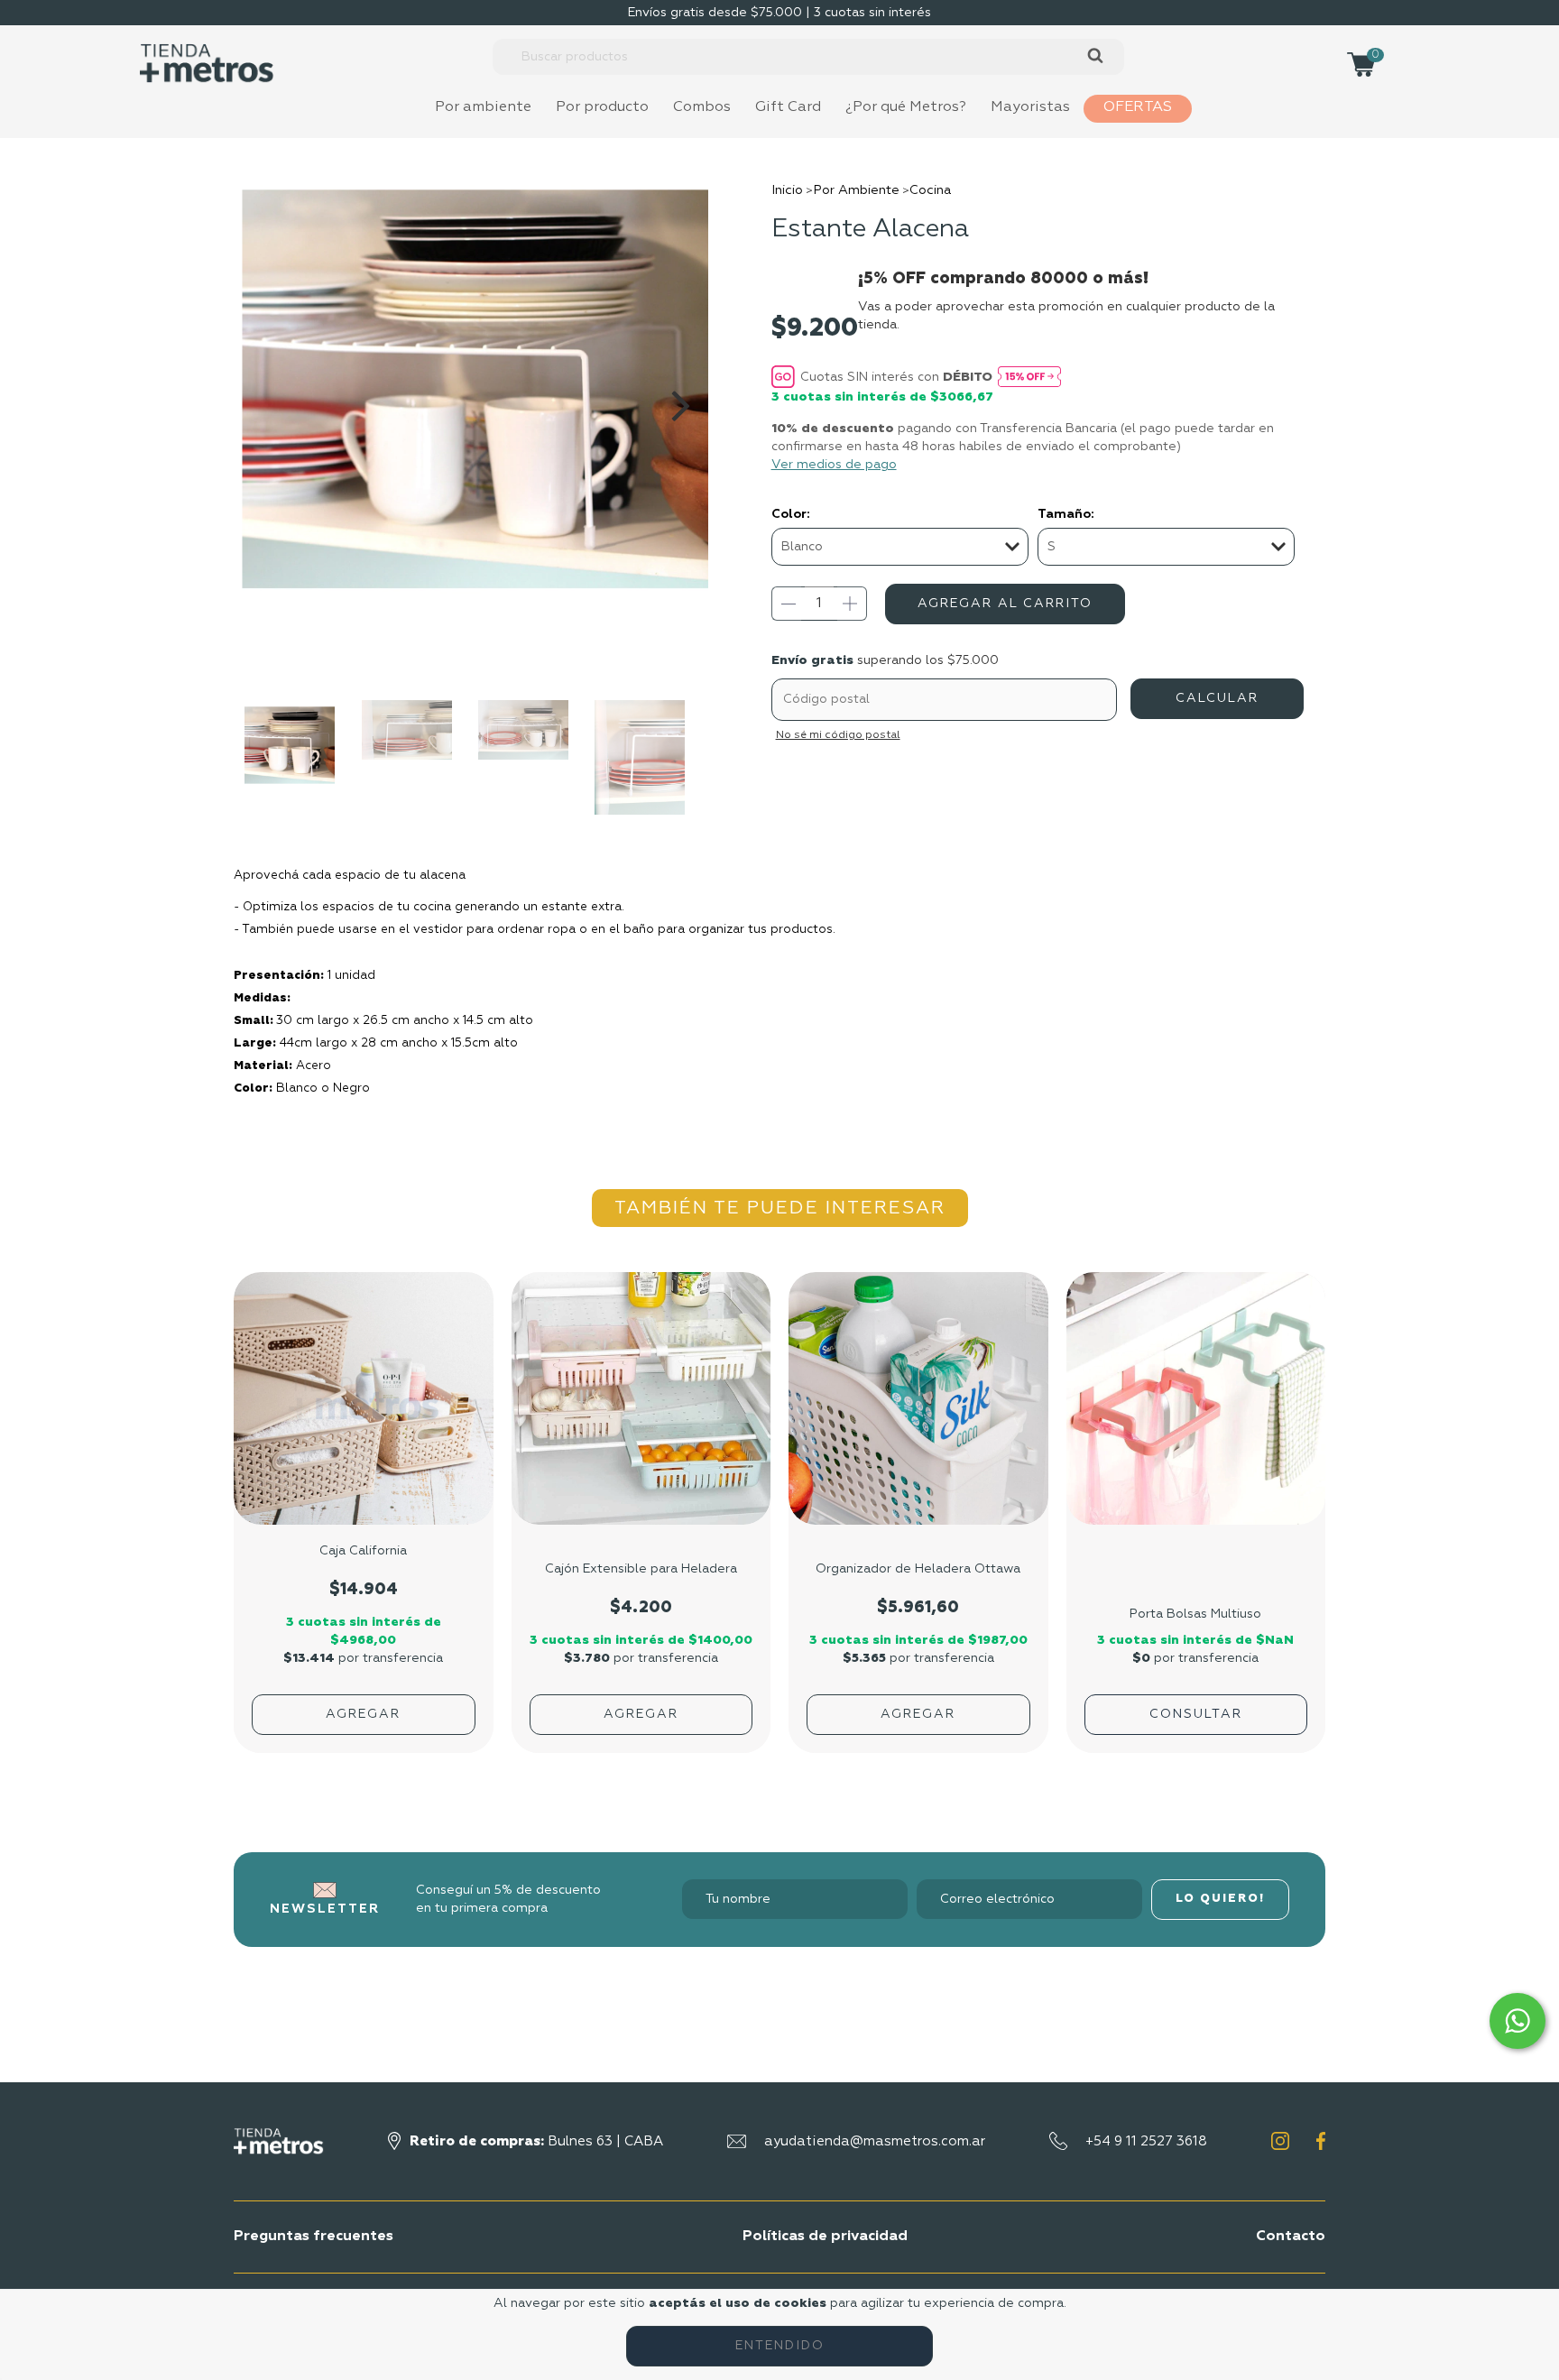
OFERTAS (1138, 107)
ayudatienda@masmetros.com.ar (875, 2141)
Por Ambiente (856, 190)
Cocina (930, 190)
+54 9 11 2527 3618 (1146, 2141)
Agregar (363, 1714)
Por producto (602, 107)
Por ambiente (483, 107)
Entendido (780, 2346)
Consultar (1196, 1714)
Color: (791, 514)
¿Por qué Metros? (906, 107)
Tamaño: (1066, 514)
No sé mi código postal (838, 735)
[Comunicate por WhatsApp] (1517, 2021)
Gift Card (788, 107)
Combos (702, 107)
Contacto (1291, 2237)
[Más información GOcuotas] (1029, 376)
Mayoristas (1030, 107)
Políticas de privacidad (825, 2237)
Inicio (787, 190)
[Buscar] (1095, 56)
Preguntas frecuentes (314, 2237)
